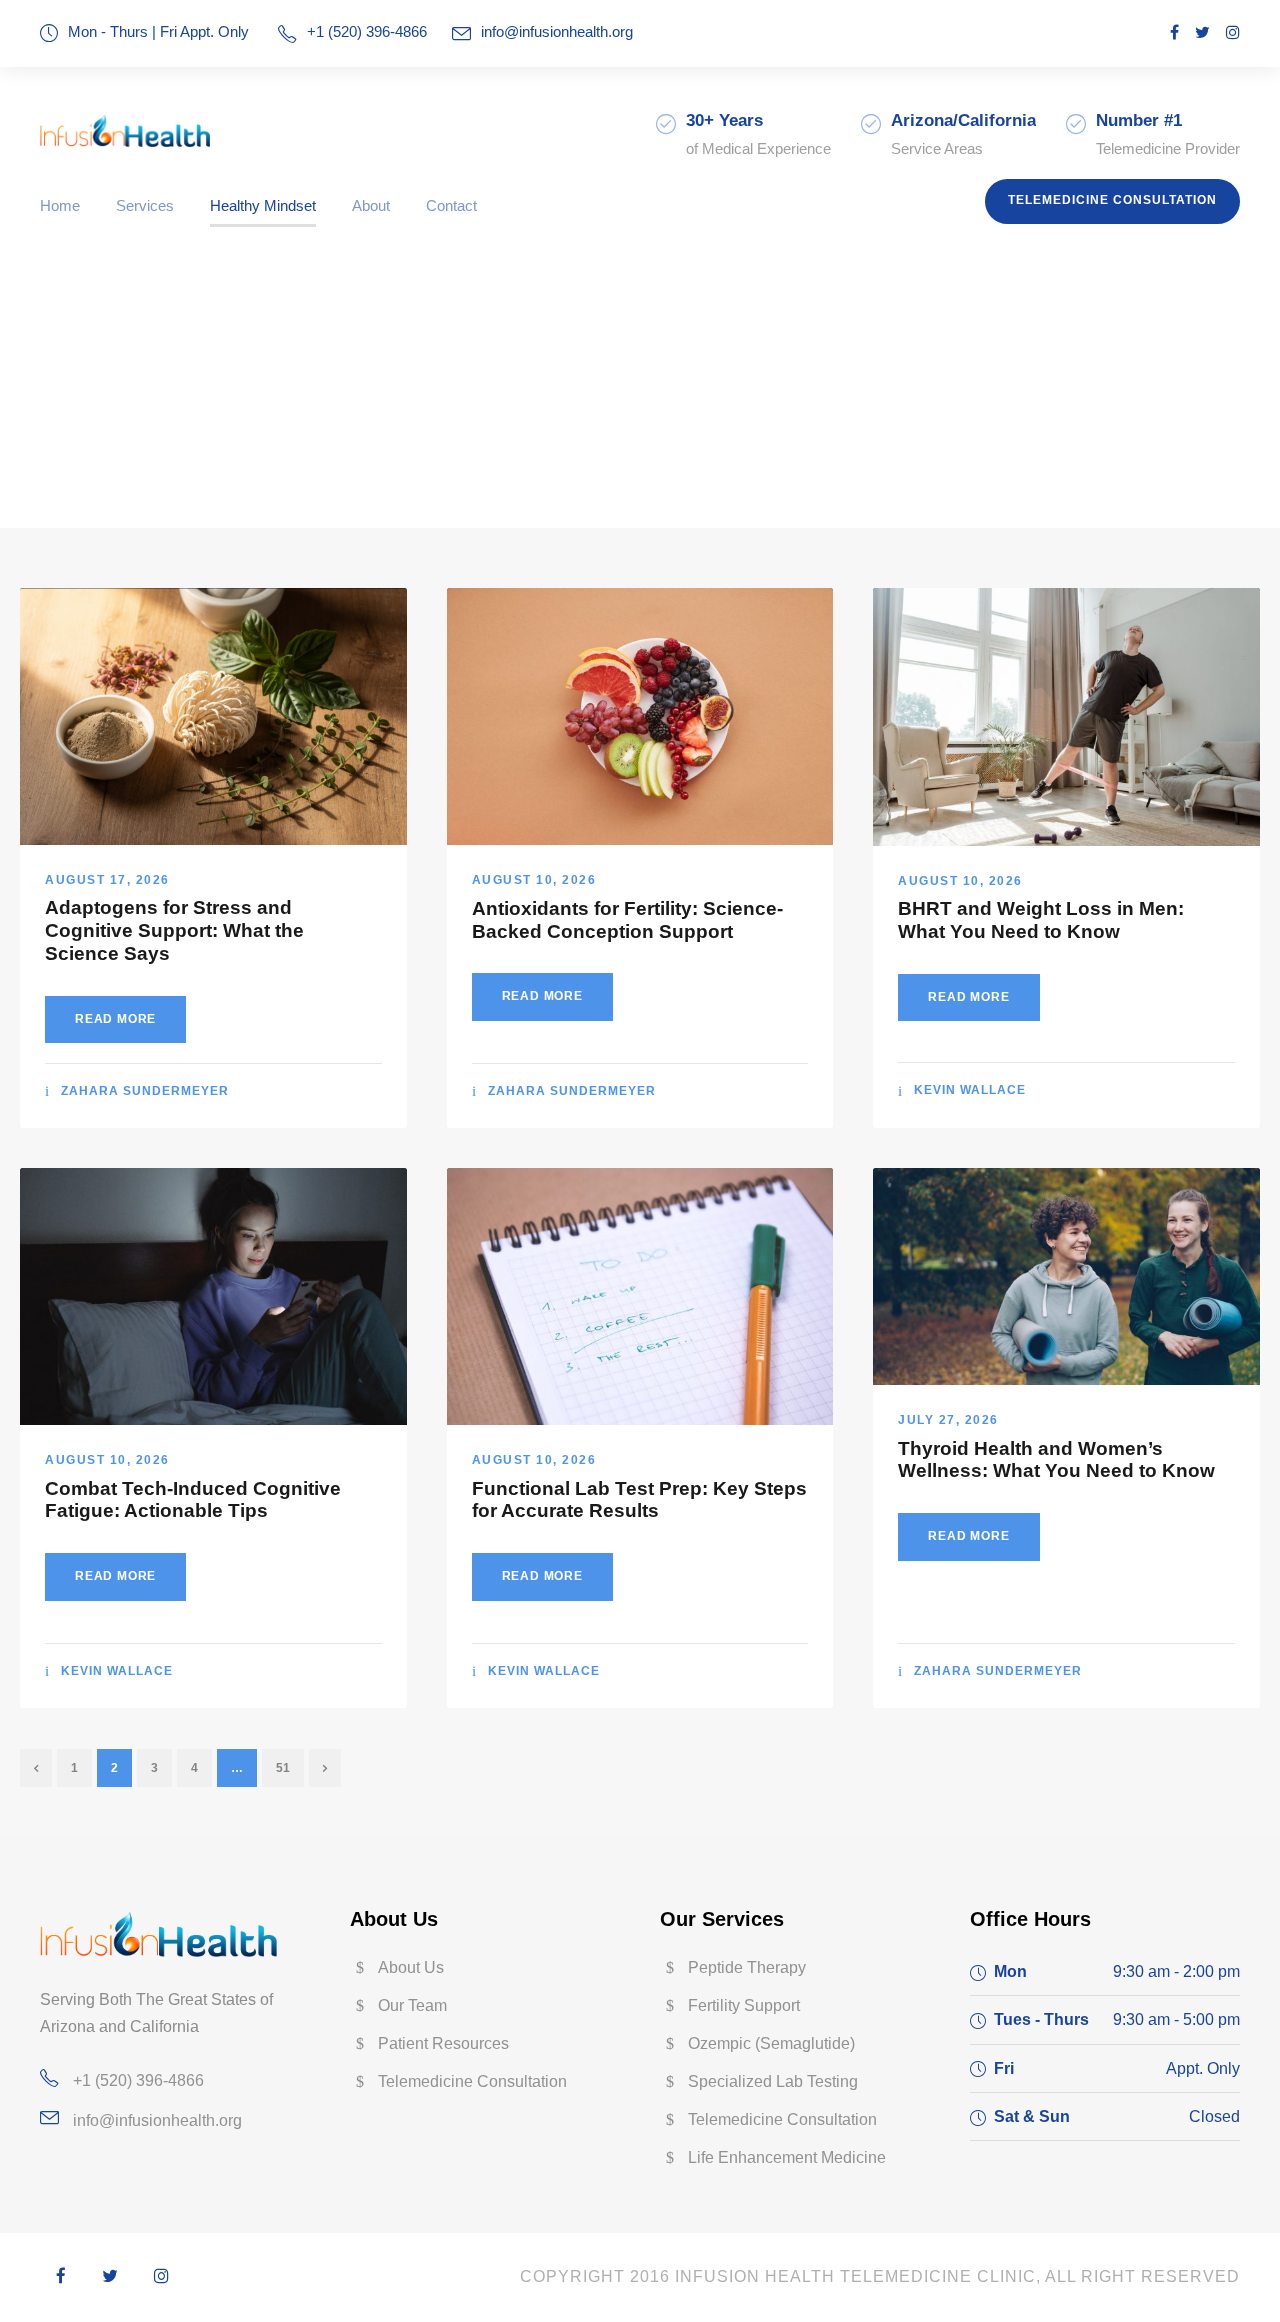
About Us (411, 1967)
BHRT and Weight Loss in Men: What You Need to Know (1041, 920)
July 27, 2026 (948, 1420)
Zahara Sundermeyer (145, 1091)
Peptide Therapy (747, 1967)
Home (60, 205)
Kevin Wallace (970, 1090)
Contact (451, 205)
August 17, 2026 (107, 880)
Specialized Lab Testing (773, 2081)
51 (283, 1768)
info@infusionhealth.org (557, 31)
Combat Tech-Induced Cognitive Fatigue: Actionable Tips (193, 1500)
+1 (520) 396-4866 (138, 2080)
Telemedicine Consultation (1112, 200)
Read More (115, 1019)
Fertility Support (744, 2005)
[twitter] (1202, 32)
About (371, 205)
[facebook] (1174, 32)
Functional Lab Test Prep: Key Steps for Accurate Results (639, 1500)
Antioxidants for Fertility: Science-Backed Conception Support (627, 920)
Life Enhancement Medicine (787, 2157)
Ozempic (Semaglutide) (771, 2043)
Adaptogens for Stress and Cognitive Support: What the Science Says (174, 930)
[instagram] (1233, 32)
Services (145, 205)
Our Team (412, 2005)
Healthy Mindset (263, 205)
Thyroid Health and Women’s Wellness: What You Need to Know (1056, 1460)
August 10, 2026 (534, 880)
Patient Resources (443, 2043)
